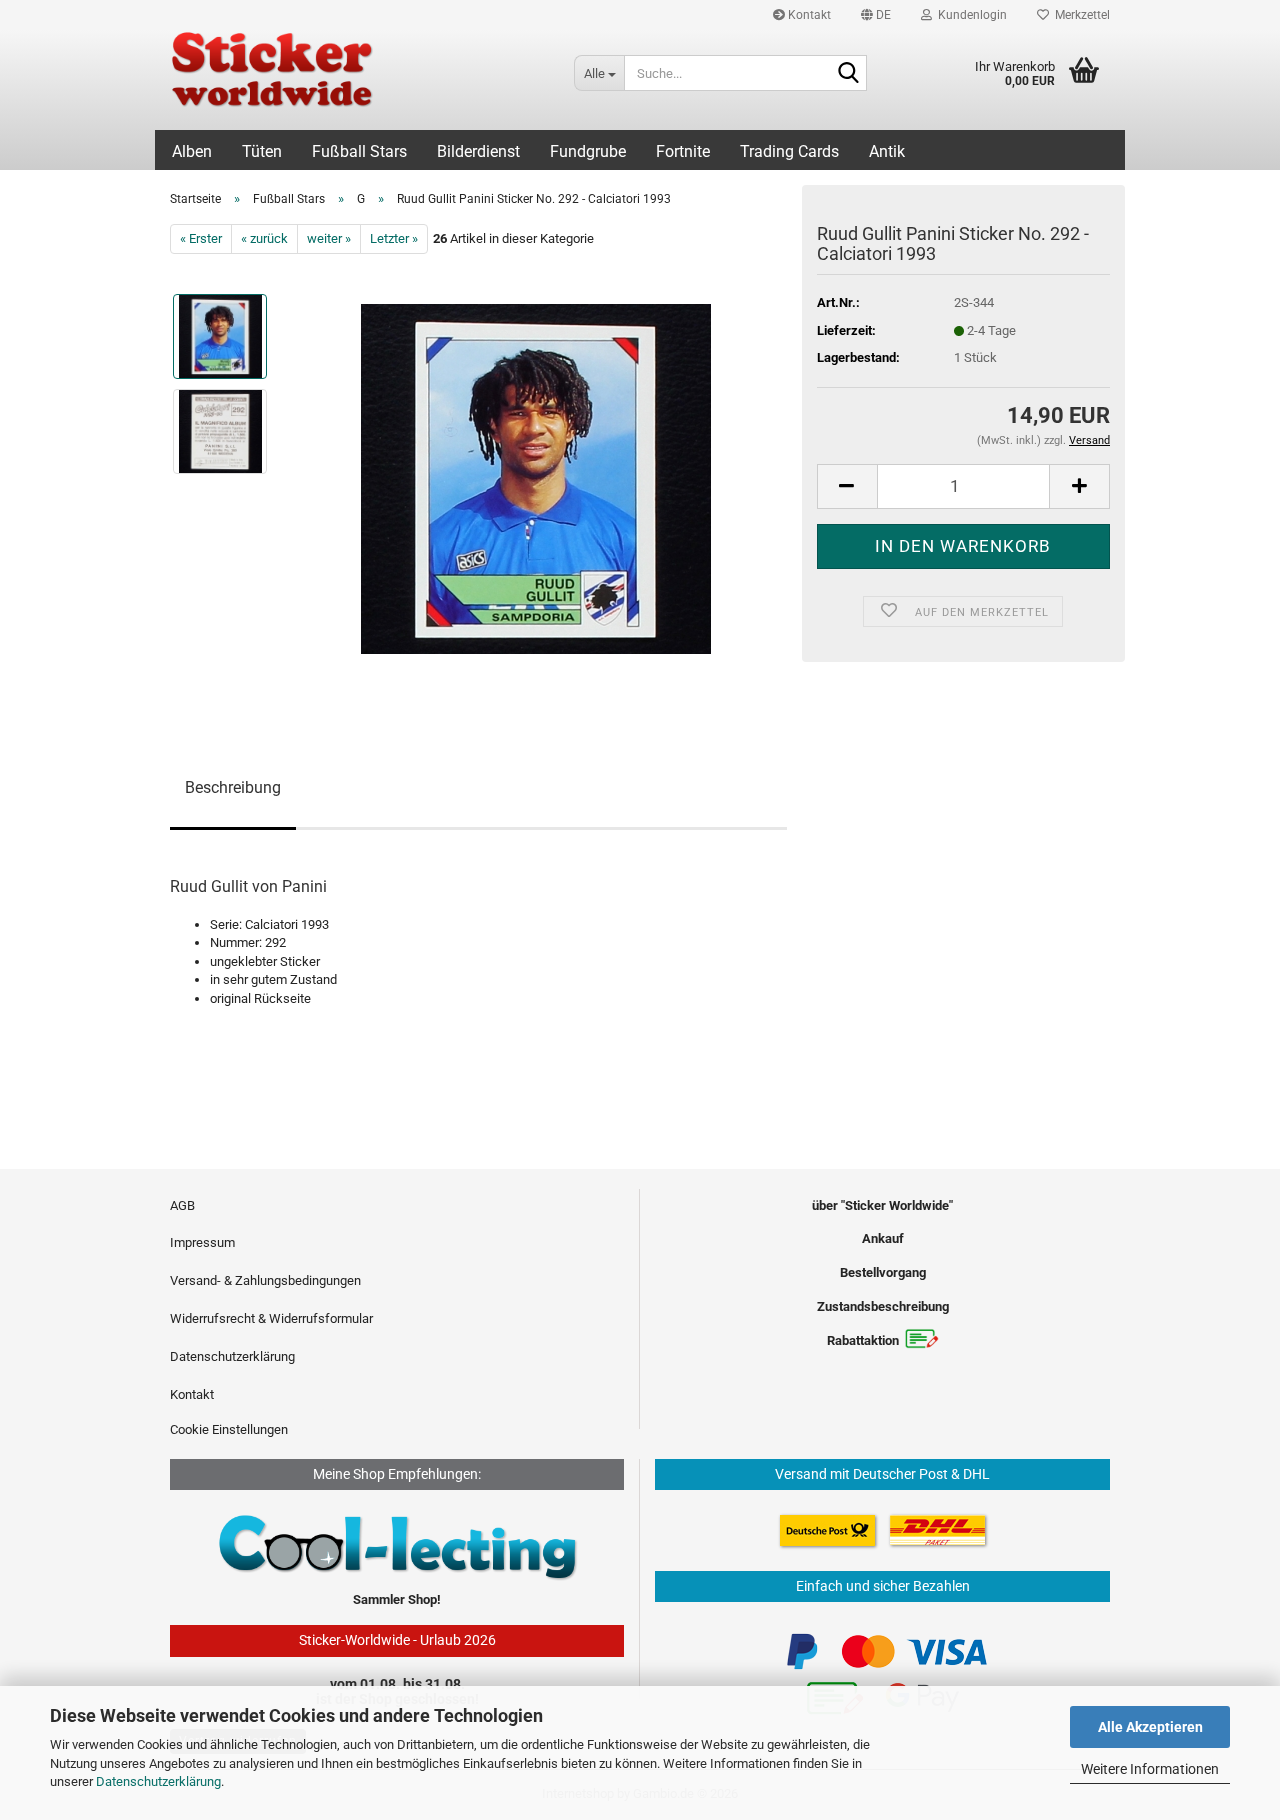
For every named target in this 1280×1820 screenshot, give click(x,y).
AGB (182, 1205)
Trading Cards (789, 151)
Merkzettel (1079, 15)
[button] (876, 15)
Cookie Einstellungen (229, 1429)
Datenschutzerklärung (158, 1781)
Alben (192, 151)
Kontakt (808, 15)
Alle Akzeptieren (1150, 1727)
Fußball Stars (359, 151)
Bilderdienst (478, 151)
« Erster (201, 238)
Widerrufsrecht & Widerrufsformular (271, 1318)
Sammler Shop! (397, 1599)
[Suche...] (848, 74)
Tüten (262, 151)
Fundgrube (588, 151)
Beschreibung (233, 787)
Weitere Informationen (1150, 1769)
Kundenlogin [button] (969, 15)
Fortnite (683, 151)
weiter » (329, 238)
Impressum (202, 1242)
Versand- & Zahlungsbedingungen (265, 1280)
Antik (887, 151)
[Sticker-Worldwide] (357, 80)
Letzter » (394, 238)
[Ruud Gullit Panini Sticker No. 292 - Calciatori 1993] (536, 478)
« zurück (264, 238)
